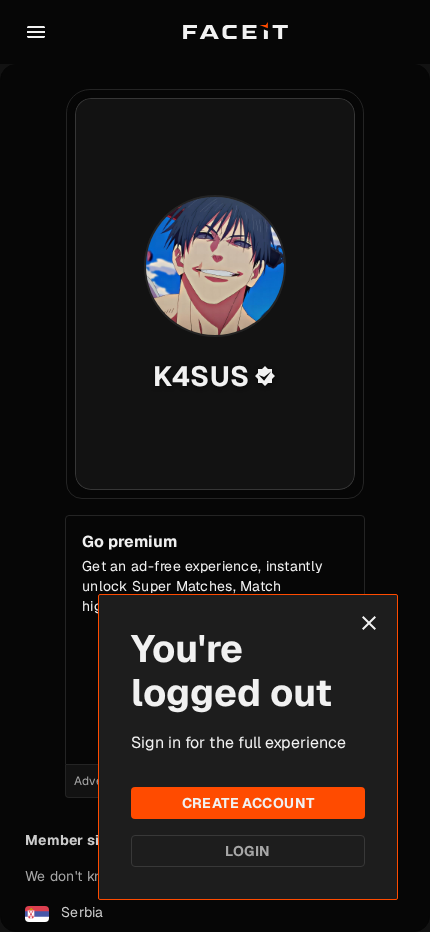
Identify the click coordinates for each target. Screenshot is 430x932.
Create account (248, 803)
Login (247, 851)
